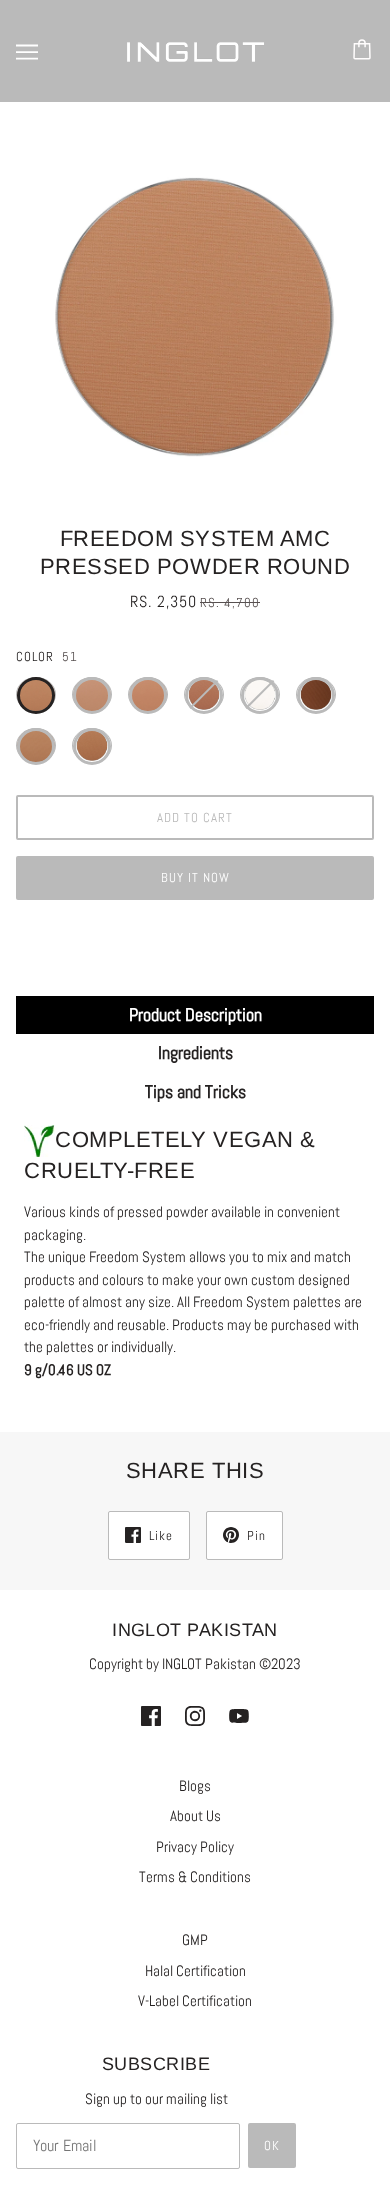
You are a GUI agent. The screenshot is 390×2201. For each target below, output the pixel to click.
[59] (260, 694)
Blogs (195, 1785)
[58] (204, 694)
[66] (92, 745)
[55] (92, 694)
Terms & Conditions (195, 1876)
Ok (272, 2145)
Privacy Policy (195, 1846)
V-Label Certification (195, 2000)
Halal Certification (195, 1970)
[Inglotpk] (195, 50)
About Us (195, 1815)
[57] (148, 694)
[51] (36, 694)
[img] (151, 1715)
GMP (195, 1939)
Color (35, 656)
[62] (316, 694)
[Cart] (365, 51)
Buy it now (195, 877)
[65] (36, 745)
